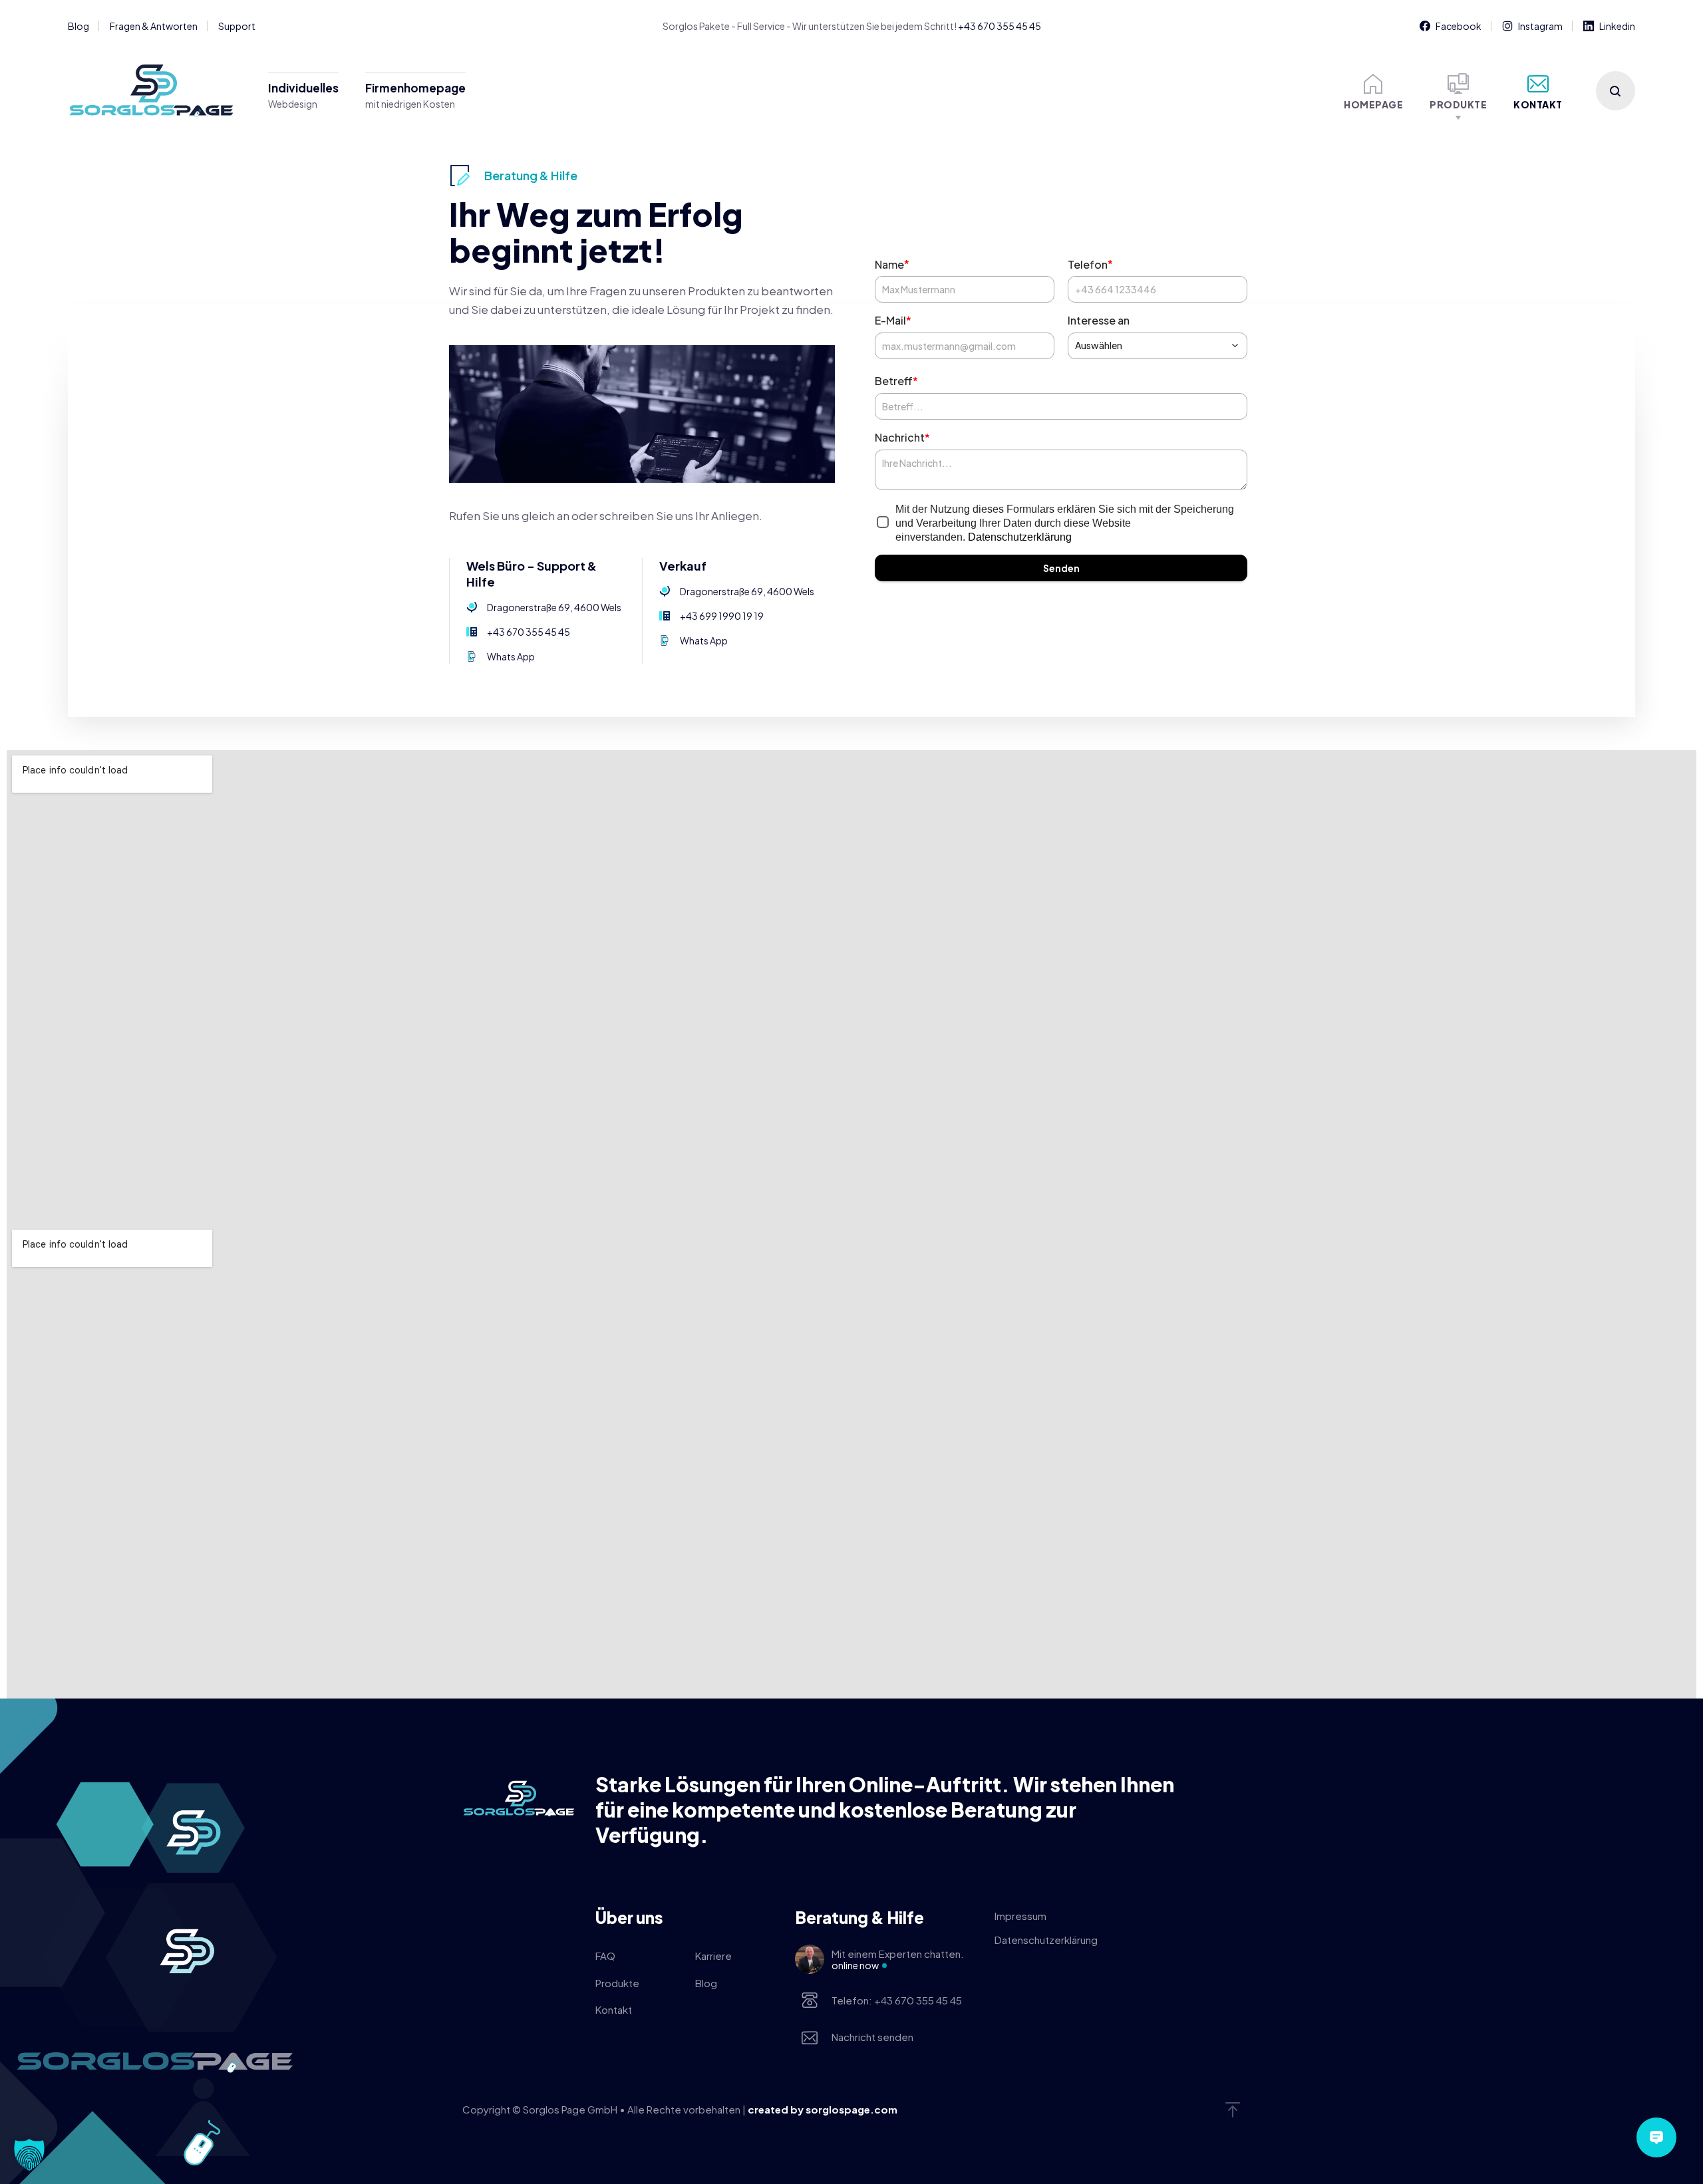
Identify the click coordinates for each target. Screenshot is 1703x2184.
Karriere (713, 1956)
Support (237, 26)
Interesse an (1099, 320)
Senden (1061, 568)
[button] (29, 2155)
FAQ (605, 1956)
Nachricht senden (872, 2037)
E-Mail (893, 320)
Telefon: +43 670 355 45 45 (897, 2000)
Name (892, 264)
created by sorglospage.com (823, 2109)
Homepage (1373, 104)
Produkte (1458, 104)
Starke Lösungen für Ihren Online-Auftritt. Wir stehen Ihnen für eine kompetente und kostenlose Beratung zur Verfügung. (885, 1810)
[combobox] (1158, 346)
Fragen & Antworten (154, 26)
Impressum (1020, 1916)
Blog (78, 26)
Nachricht (902, 437)
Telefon (1090, 264)
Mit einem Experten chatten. (898, 1959)
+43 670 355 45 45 (1000, 26)
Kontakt (1538, 104)
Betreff (896, 381)
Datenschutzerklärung (1020, 537)
